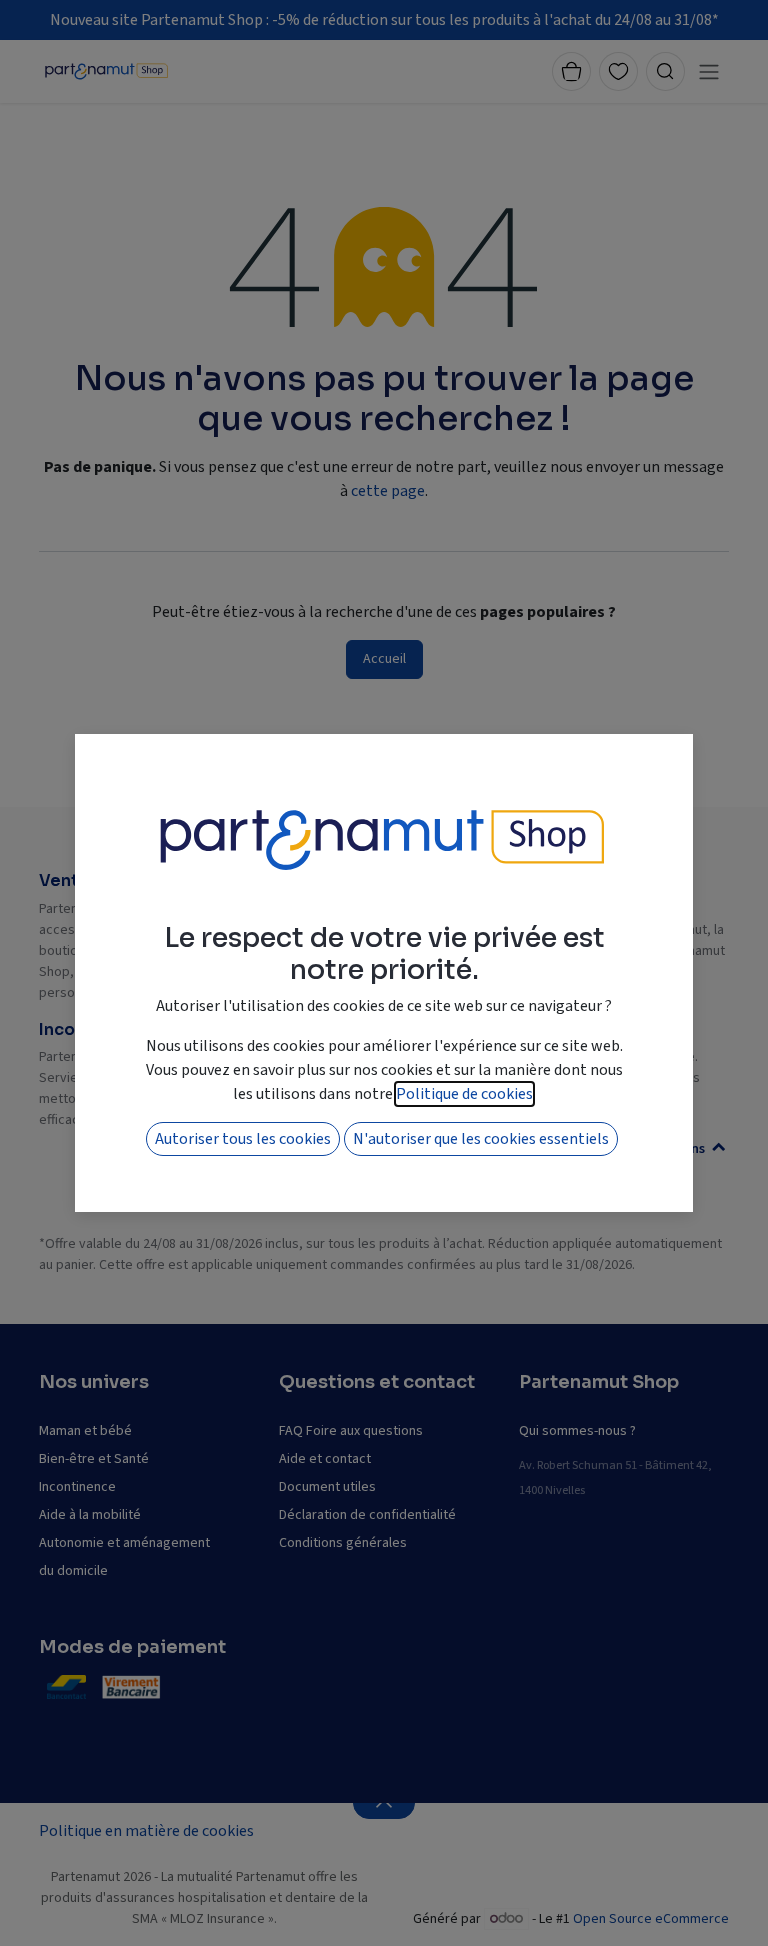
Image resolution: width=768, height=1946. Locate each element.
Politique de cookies (464, 1094)
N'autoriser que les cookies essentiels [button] (481, 1139)
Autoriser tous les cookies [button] (243, 1139)
